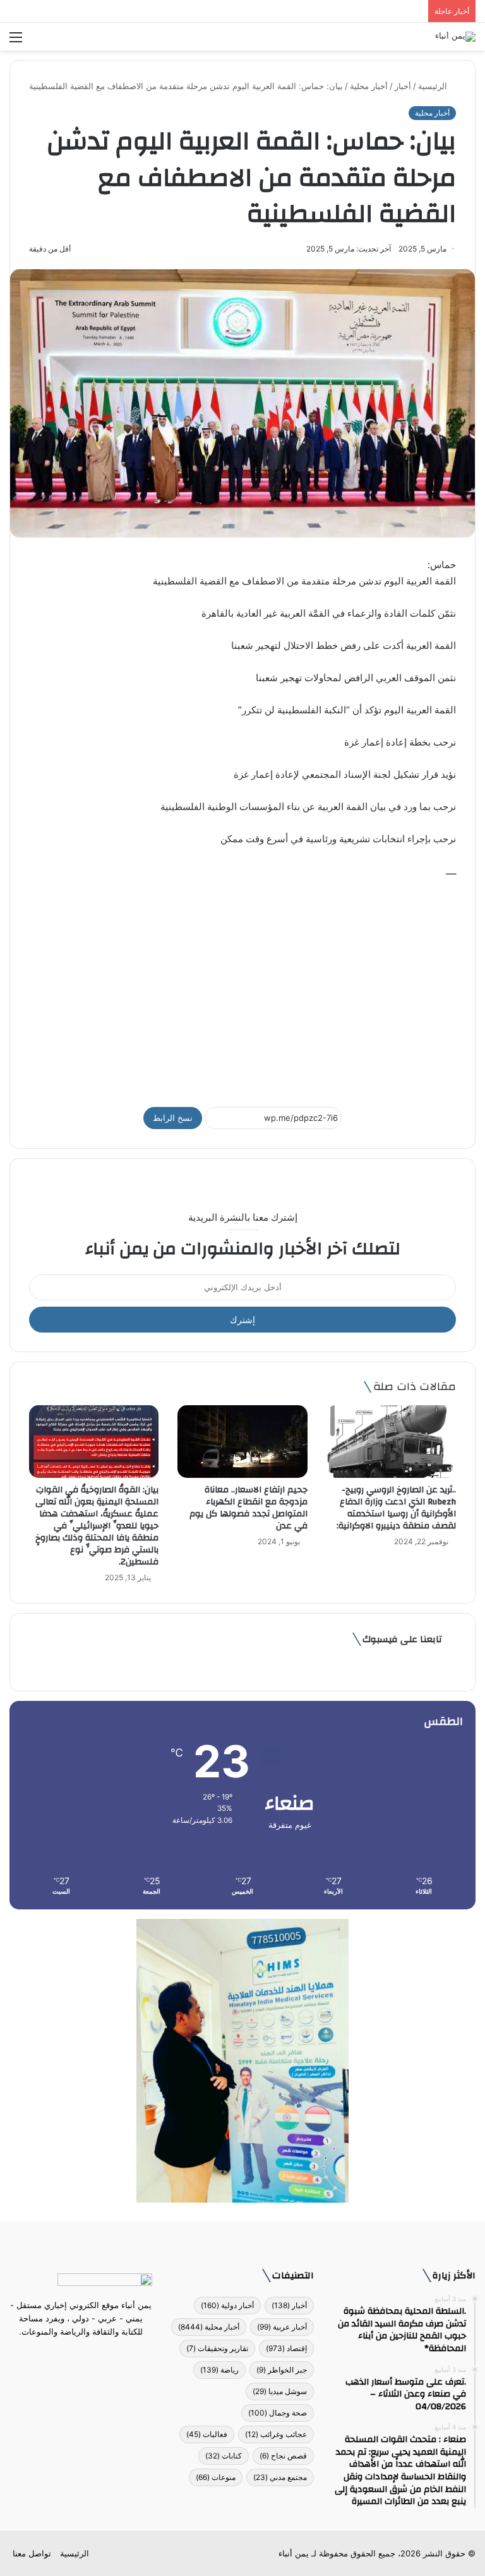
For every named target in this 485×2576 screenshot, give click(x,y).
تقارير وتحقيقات (217, 2348)
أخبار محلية (369, 86)
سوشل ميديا (280, 2391)
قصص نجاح (283, 2456)
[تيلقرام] (73, 2355)
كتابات (224, 2456)
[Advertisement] (242, 987)
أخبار (403, 86)
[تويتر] (88, 2355)
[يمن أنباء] (455, 37)
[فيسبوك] (104, 2355)
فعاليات (207, 2434)
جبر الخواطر (282, 2370)
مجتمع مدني (280, 2477)
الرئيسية (434, 86)
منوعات (216, 2477)
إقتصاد (286, 2348)
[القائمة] (16, 41)
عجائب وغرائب (276, 2434)
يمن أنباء (294, 2553)
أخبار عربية (282, 2327)
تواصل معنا (32, 2553)
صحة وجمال (278, 2413)
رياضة (219, 2370)
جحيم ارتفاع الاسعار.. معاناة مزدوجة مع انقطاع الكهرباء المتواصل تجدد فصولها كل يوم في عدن (248, 1508)
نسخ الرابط (173, 1118)
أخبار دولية (227, 2305)
